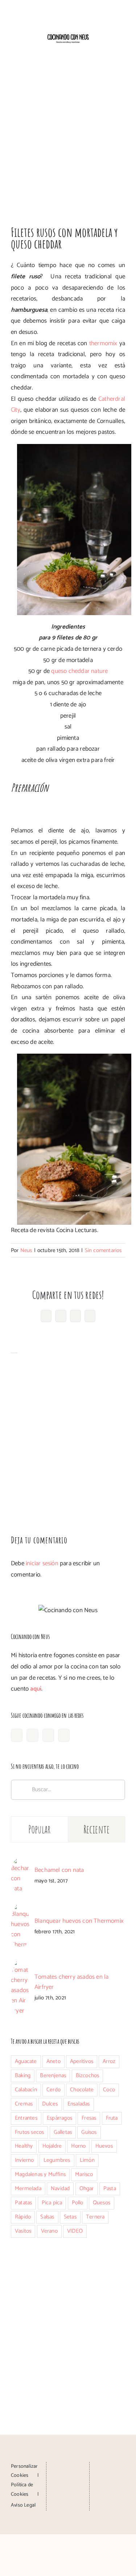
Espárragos (59, 2118)
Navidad (60, 2189)
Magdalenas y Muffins (40, 2174)
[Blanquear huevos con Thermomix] (20, 1909)
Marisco (84, 2174)
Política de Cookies (22, 2490)
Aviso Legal (23, 2505)
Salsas (47, 2217)
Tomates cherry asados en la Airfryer (71, 1982)
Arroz (109, 2061)
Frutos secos (29, 2132)
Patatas (23, 2203)
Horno (78, 2146)
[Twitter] (64, 1735)
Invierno (24, 2160)
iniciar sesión (43, 1563)
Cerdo (53, 2090)
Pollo (78, 2203)
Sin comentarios (103, 1250)
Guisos (89, 2132)
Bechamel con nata (59, 1870)
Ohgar (87, 2189)
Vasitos (23, 2231)
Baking (23, 2076)
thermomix (104, 343)
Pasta (110, 2189)
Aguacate (26, 2061)
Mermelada (28, 2189)
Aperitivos (82, 2061)
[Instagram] (32, 1735)
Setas (70, 2217)
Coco (109, 2090)
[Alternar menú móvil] (122, 50)
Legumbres (57, 2160)
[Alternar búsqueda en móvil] (109, 50)
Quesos (102, 2203)
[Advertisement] (68, 136)
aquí (36, 1689)
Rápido (23, 2217)
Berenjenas (53, 2076)
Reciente (96, 1829)
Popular (40, 1829)
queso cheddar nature (79, 671)
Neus (26, 1250)
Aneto (53, 2061)
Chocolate (82, 2090)
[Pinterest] (48, 1735)
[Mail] (68, 2494)
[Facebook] (17, 1735)
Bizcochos (88, 2076)
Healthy (24, 2146)
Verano (49, 2231)
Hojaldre (52, 2146)
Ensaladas (79, 2104)
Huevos (104, 2146)
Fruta (112, 2118)
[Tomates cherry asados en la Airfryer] (20, 1965)
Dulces (50, 2104)
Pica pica (52, 2203)
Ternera (95, 2217)
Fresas (89, 2118)
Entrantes (26, 2118)
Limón (87, 2160)
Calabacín (26, 2090)
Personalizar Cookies (24, 2471)
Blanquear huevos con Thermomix (79, 1921)
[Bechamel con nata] (20, 1863)
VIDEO (75, 2231)
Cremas (24, 2104)
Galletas (63, 2132)
